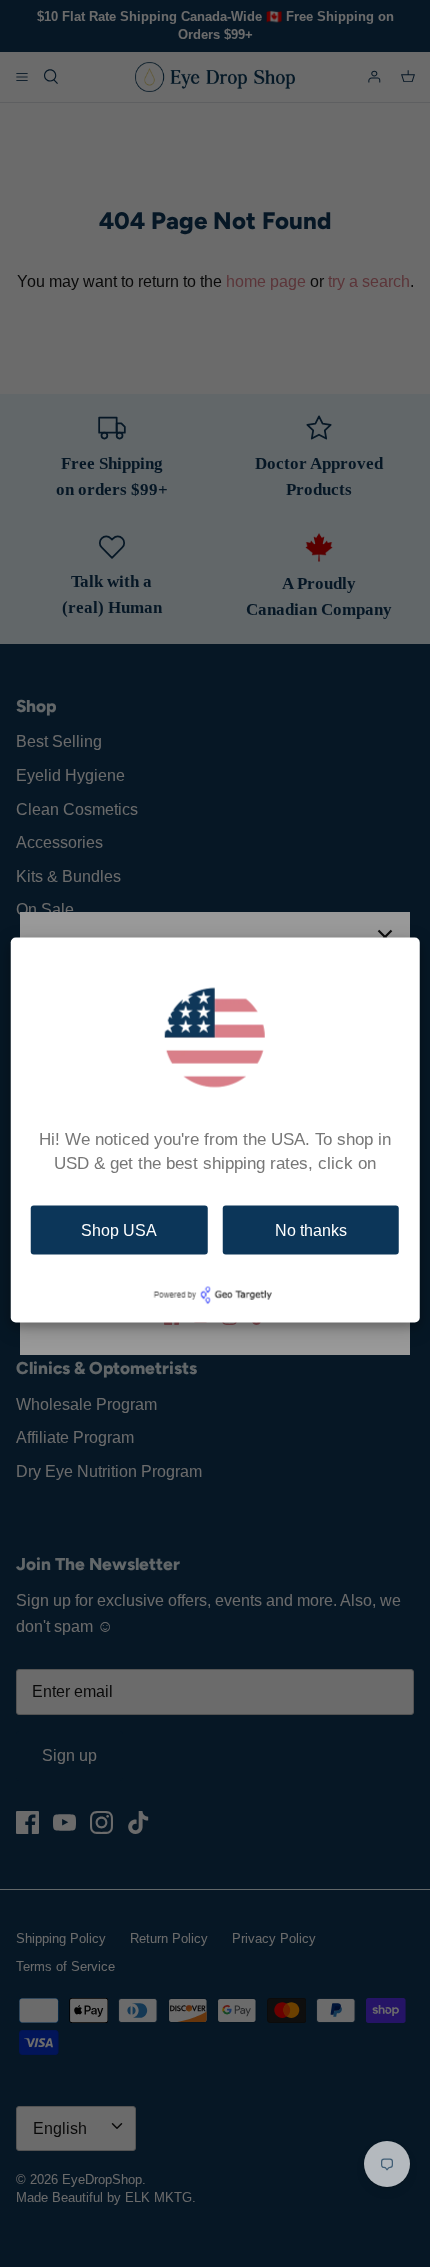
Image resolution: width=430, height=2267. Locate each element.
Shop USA (119, 1229)
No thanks (311, 1229)
